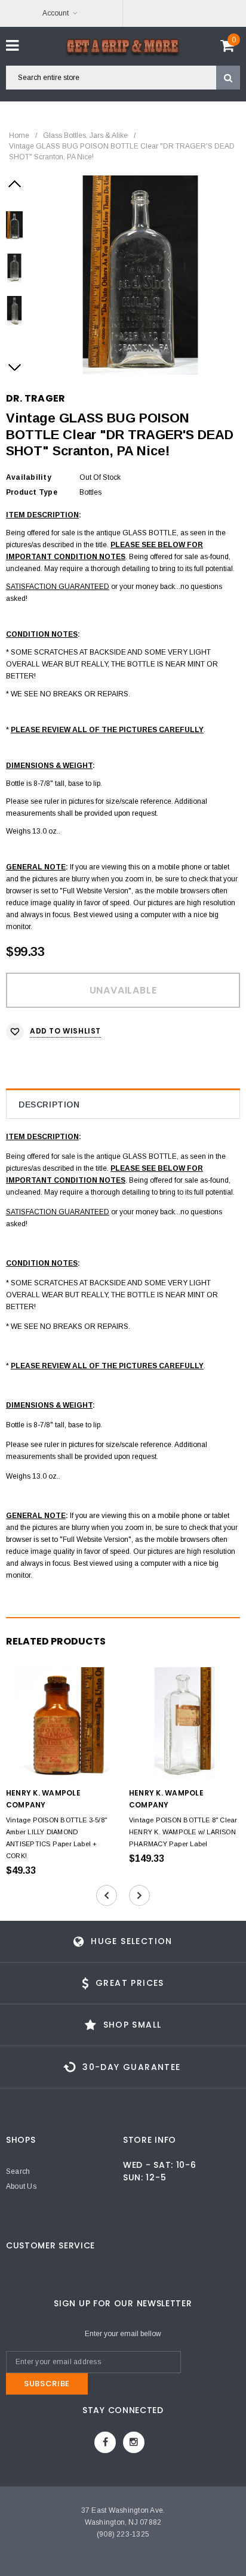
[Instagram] (134, 2442)
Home (19, 135)
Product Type (32, 492)
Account (56, 13)
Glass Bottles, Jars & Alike (85, 135)
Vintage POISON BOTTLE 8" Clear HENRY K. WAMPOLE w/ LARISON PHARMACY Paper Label (183, 1832)
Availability (29, 477)
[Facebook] (105, 2442)
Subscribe (47, 2384)
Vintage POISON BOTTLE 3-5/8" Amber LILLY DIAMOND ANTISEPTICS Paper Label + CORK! (56, 1838)
